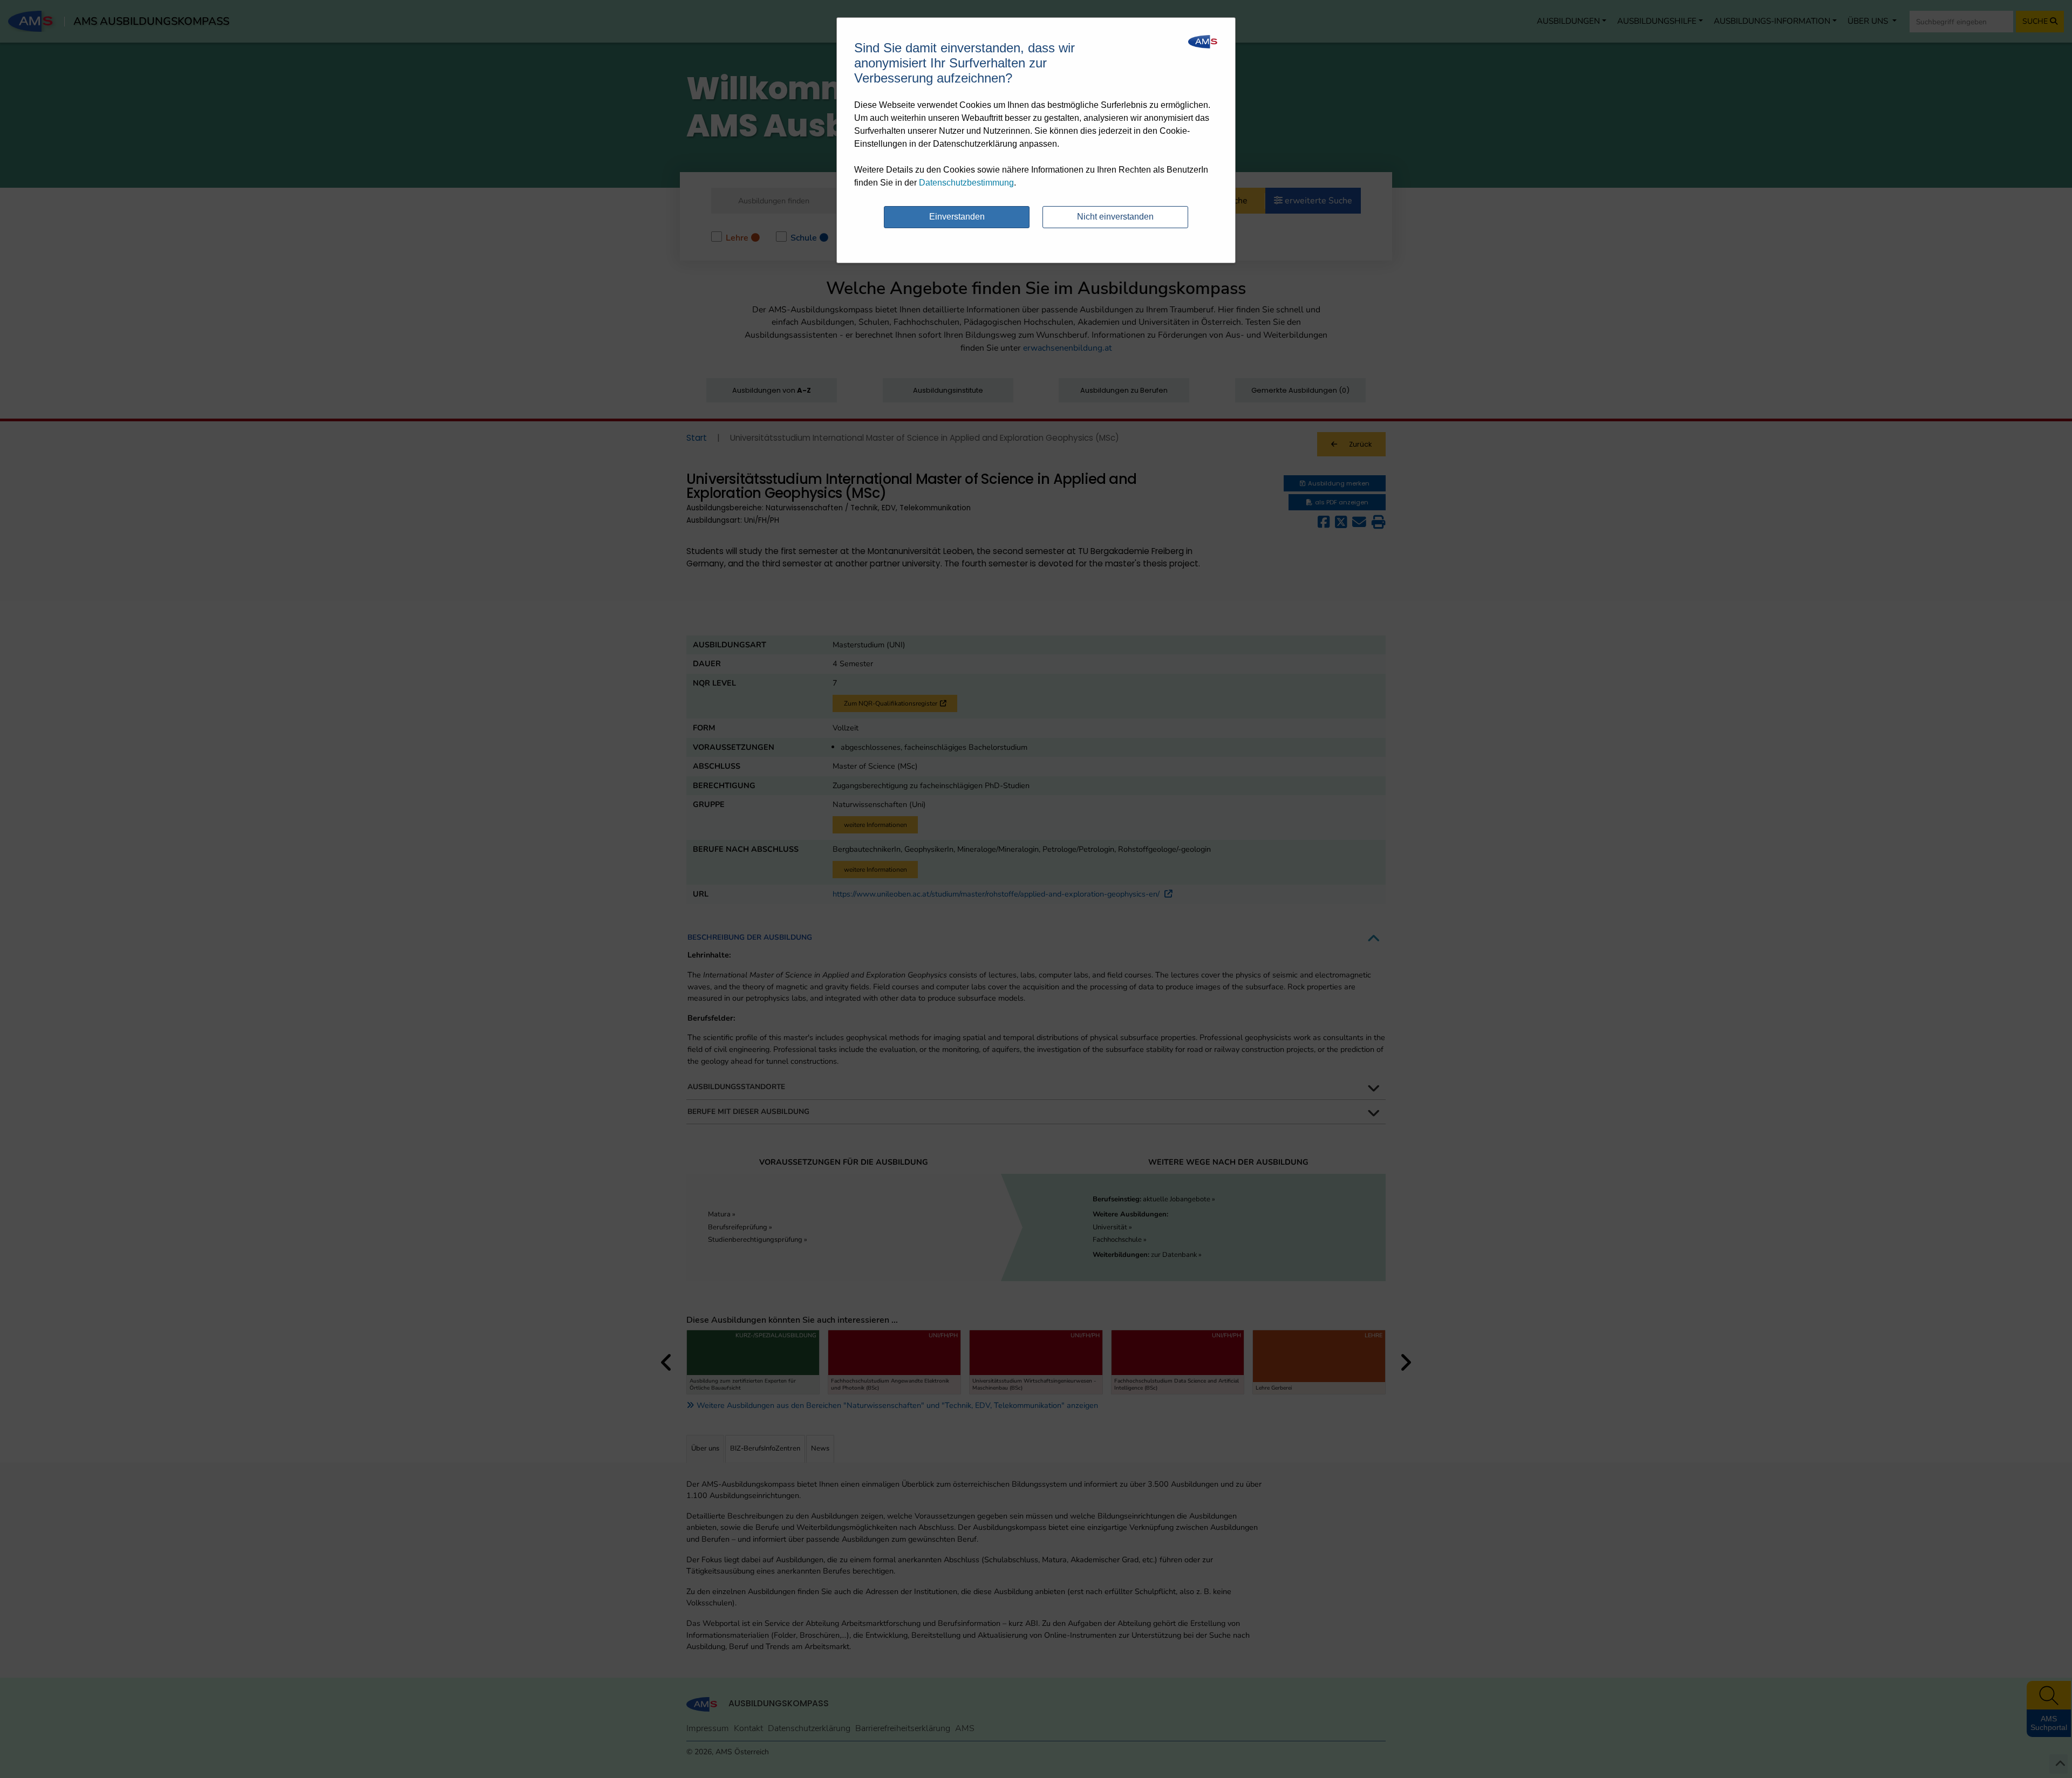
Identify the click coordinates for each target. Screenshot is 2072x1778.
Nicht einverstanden (1115, 217)
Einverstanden (957, 217)
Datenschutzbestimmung (966, 183)
